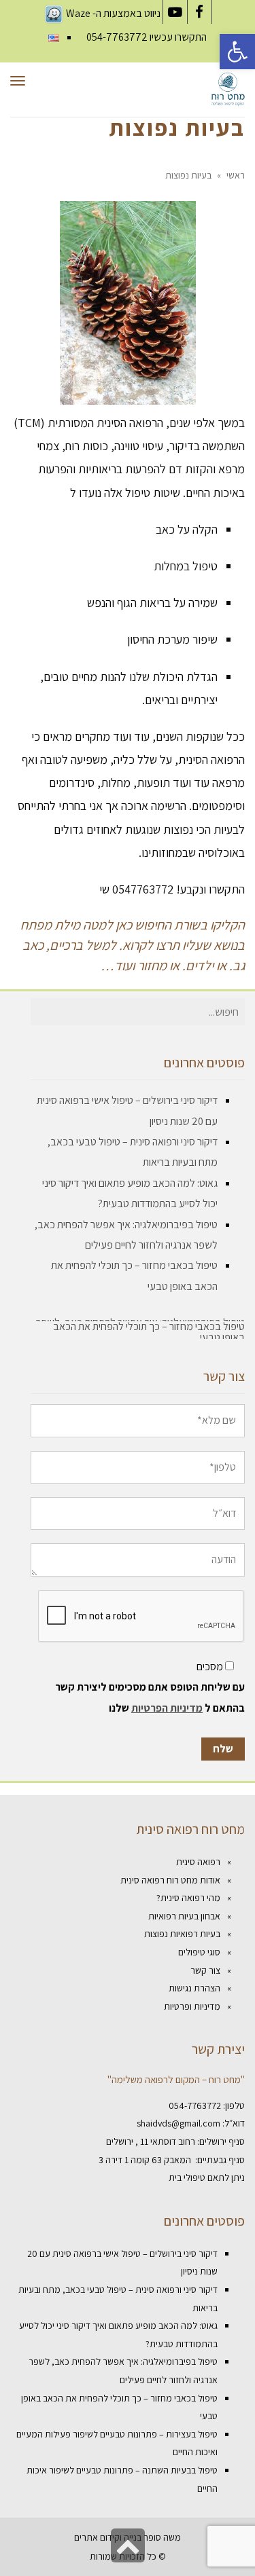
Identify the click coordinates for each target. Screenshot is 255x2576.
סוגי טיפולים (199, 1952)
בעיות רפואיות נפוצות (182, 1934)
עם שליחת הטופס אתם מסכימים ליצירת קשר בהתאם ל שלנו (150, 1697)
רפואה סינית (198, 1862)
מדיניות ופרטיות (192, 2006)
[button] (237, 52)
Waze (78, 13)
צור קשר (205, 1970)
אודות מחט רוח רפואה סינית (170, 1880)
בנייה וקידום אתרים (108, 2537)
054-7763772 (117, 37)
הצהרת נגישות (194, 1988)
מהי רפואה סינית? (188, 1898)
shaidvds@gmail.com (178, 2124)
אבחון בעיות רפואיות (184, 1916)
